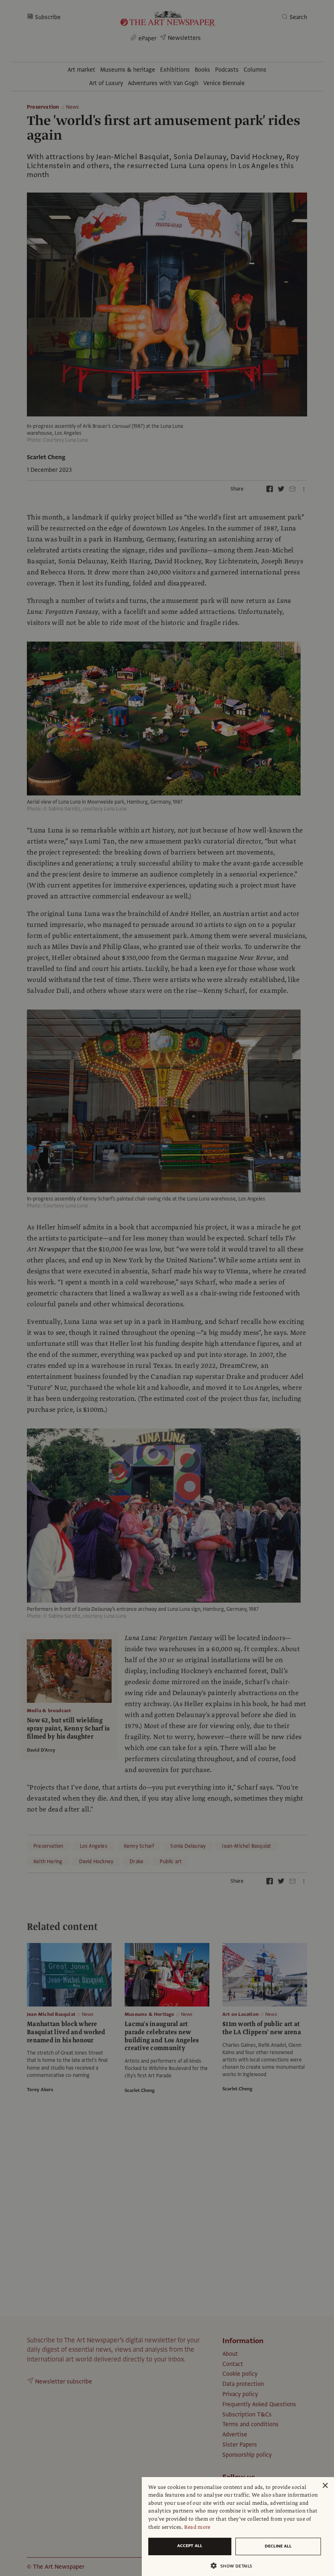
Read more (197, 2527)
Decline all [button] (278, 2546)
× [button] (325, 2486)
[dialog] (238, 2527)
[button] (235, 2566)
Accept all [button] (190, 2546)
